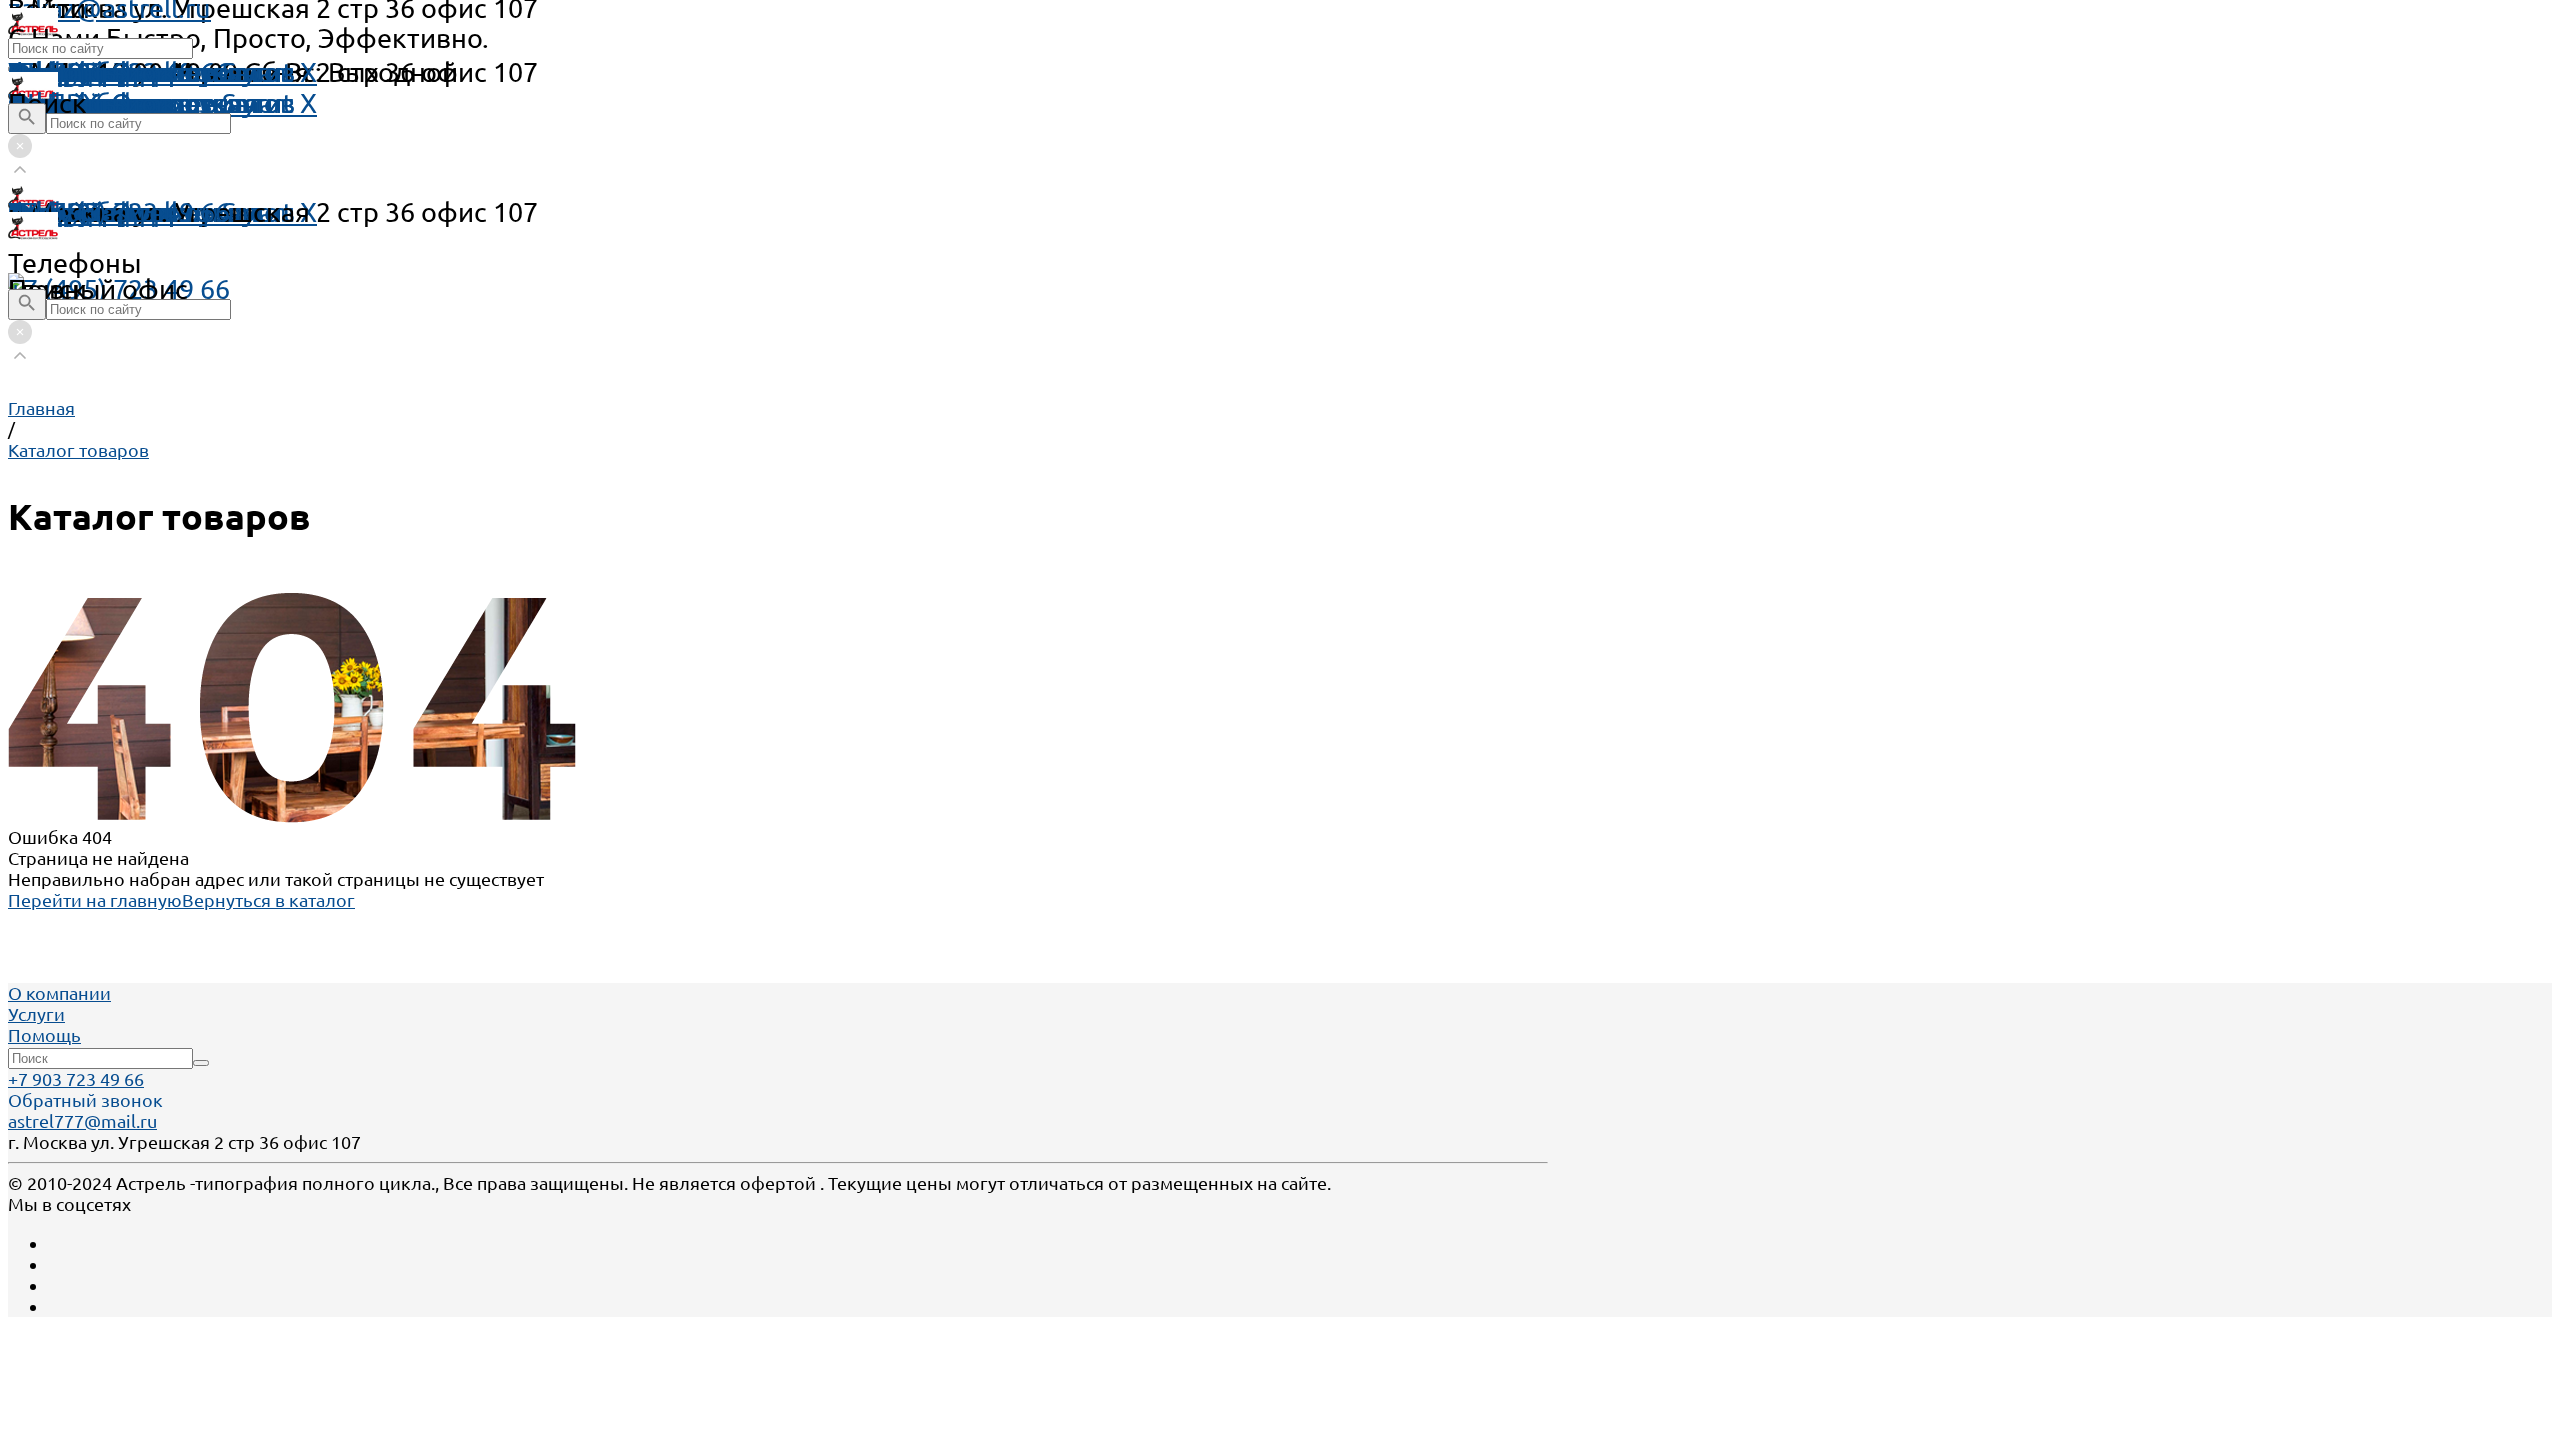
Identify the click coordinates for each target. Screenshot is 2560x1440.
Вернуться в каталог (268, 900)
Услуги (36, 1014)
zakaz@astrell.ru (109, 212)
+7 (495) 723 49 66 (119, 289)
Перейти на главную (95, 900)
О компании (59, 993)
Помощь (62, 72)
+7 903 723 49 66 (76, 1079)
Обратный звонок (85, 1100)
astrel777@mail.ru (82, 1121)
